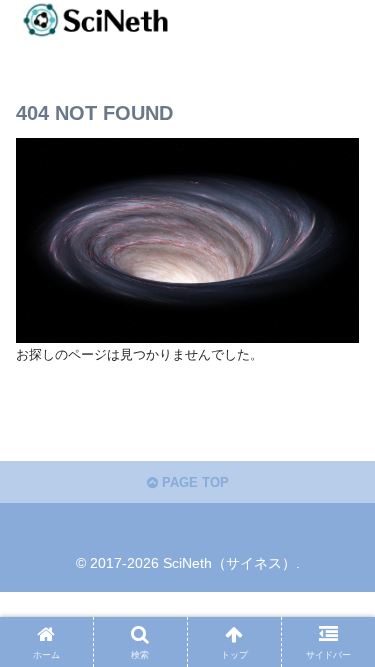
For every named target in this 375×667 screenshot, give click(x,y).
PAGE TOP (193, 482)
